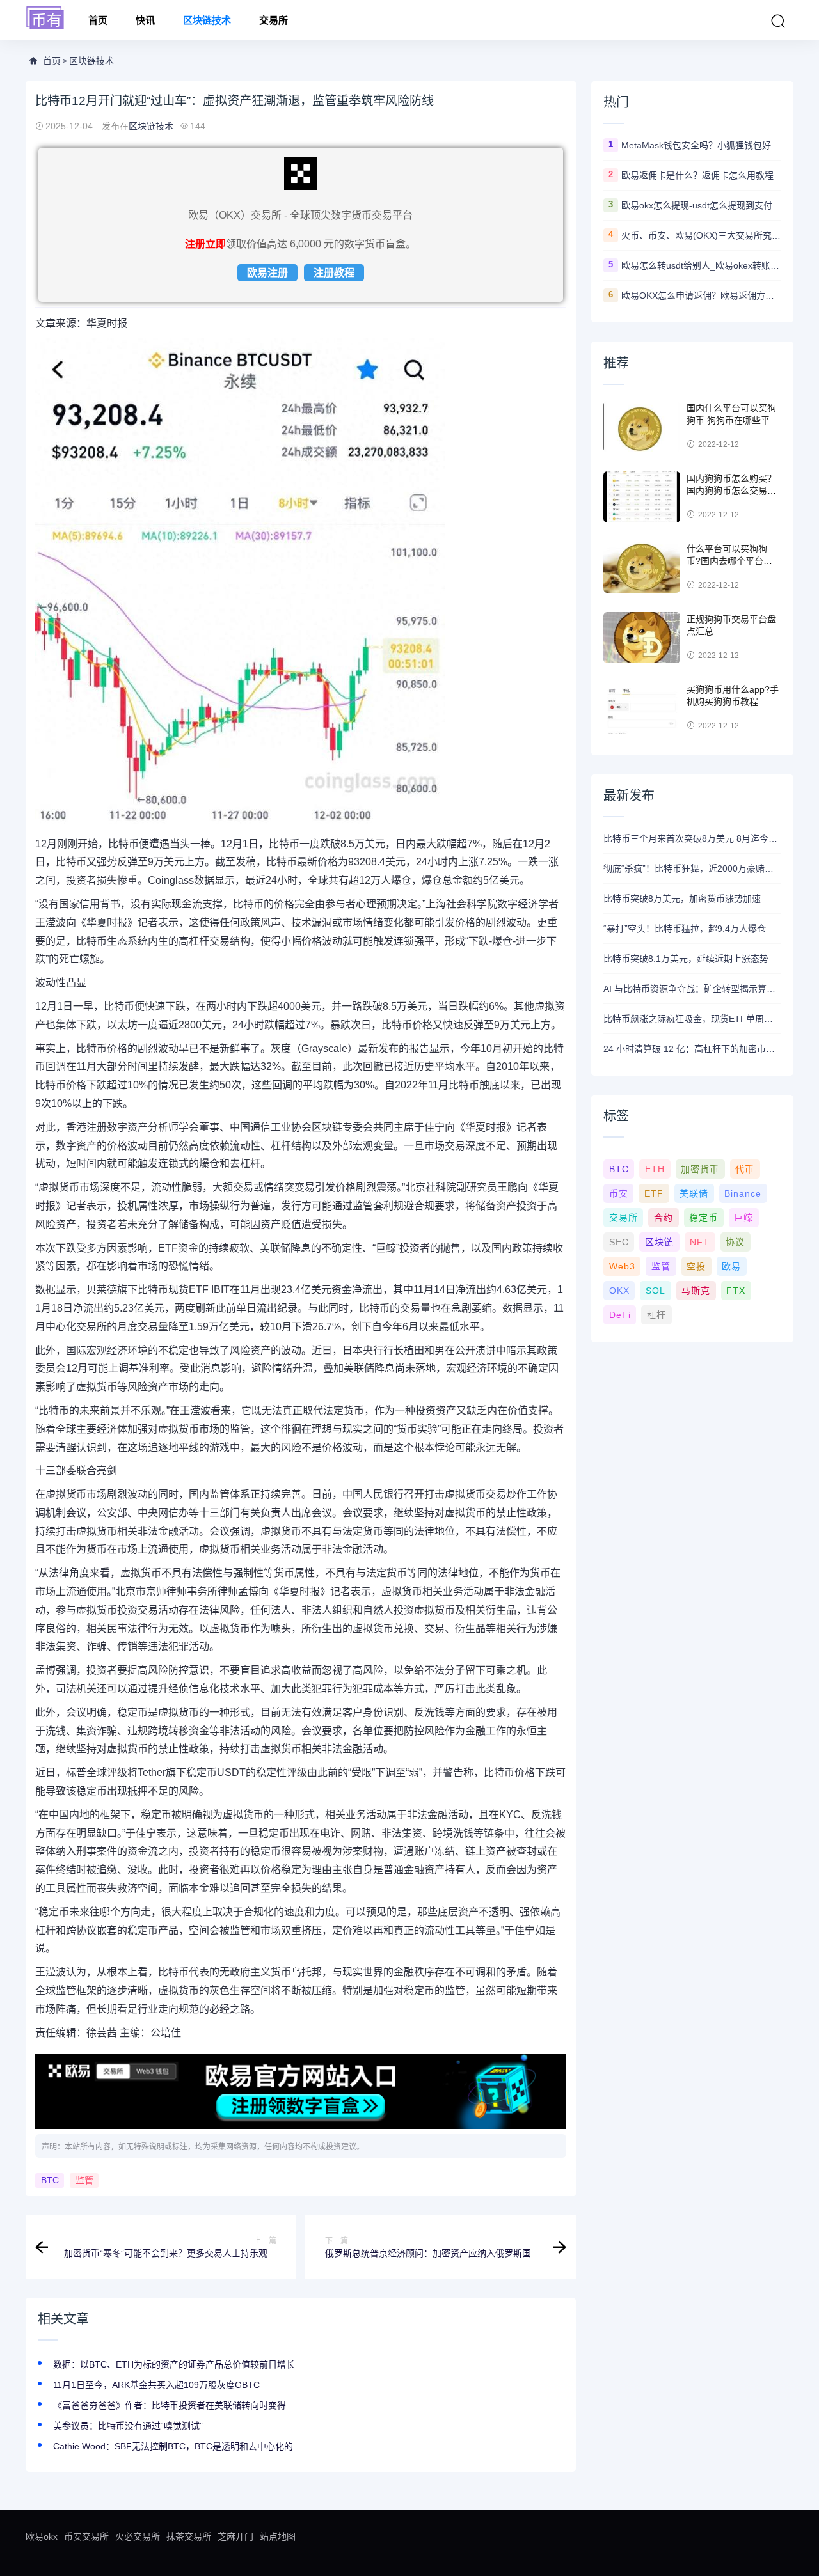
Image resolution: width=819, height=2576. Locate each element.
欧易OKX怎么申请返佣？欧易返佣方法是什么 (701, 295)
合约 (664, 1218)
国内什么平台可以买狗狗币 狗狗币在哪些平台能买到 (733, 420)
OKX (619, 1291)
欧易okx (42, 2536)
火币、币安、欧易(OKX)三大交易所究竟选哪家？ (701, 235)
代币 (745, 1169)
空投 (696, 1266)
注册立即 (205, 244)
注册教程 (334, 273)
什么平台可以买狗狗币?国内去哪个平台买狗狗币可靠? (729, 561)
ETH (655, 1169)
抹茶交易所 (189, 2536)
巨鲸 (743, 1218)
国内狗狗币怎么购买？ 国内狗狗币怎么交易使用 (731, 491)
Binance (743, 1193)
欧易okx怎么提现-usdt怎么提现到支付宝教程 (701, 205)
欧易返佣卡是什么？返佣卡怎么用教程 (697, 175)
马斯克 (696, 1291)
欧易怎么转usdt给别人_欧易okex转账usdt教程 (701, 265)
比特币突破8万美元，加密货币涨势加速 (682, 899)
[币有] (45, 19)
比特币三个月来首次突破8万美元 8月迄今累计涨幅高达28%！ (692, 838)
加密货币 (700, 1169)
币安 (619, 1193)
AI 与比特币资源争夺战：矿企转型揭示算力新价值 (692, 989)
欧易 (731, 1266)
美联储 (694, 1193)
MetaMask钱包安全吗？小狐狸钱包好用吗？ (701, 145)
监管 (84, 2181)
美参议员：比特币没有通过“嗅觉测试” (128, 2426)
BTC (50, 2181)
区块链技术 (207, 20)
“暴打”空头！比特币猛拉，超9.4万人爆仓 (685, 929)
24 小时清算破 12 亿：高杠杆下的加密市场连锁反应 (692, 1049)
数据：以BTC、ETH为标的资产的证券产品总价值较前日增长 (174, 2364)
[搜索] (778, 21)
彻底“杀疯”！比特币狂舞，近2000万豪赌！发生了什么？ (692, 868)
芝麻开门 (235, 2536)
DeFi (620, 1315)
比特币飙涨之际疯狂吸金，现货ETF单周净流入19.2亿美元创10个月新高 (692, 1019)
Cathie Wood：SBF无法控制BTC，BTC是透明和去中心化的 (173, 2446)
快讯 (145, 20)
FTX (736, 1291)
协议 (735, 1242)
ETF (654, 1193)
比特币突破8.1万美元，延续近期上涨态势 (686, 959)
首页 (98, 20)
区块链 (659, 1242)
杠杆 (656, 1315)
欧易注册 (267, 273)
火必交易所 (138, 2536)
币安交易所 (86, 2536)
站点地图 (278, 2536)
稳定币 (704, 1218)
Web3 (622, 1266)
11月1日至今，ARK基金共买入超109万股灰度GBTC (156, 2385)
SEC (619, 1242)
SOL (656, 1291)
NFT (700, 1242)
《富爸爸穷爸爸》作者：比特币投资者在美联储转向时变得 (170, 2405)
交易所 (274, 20)
